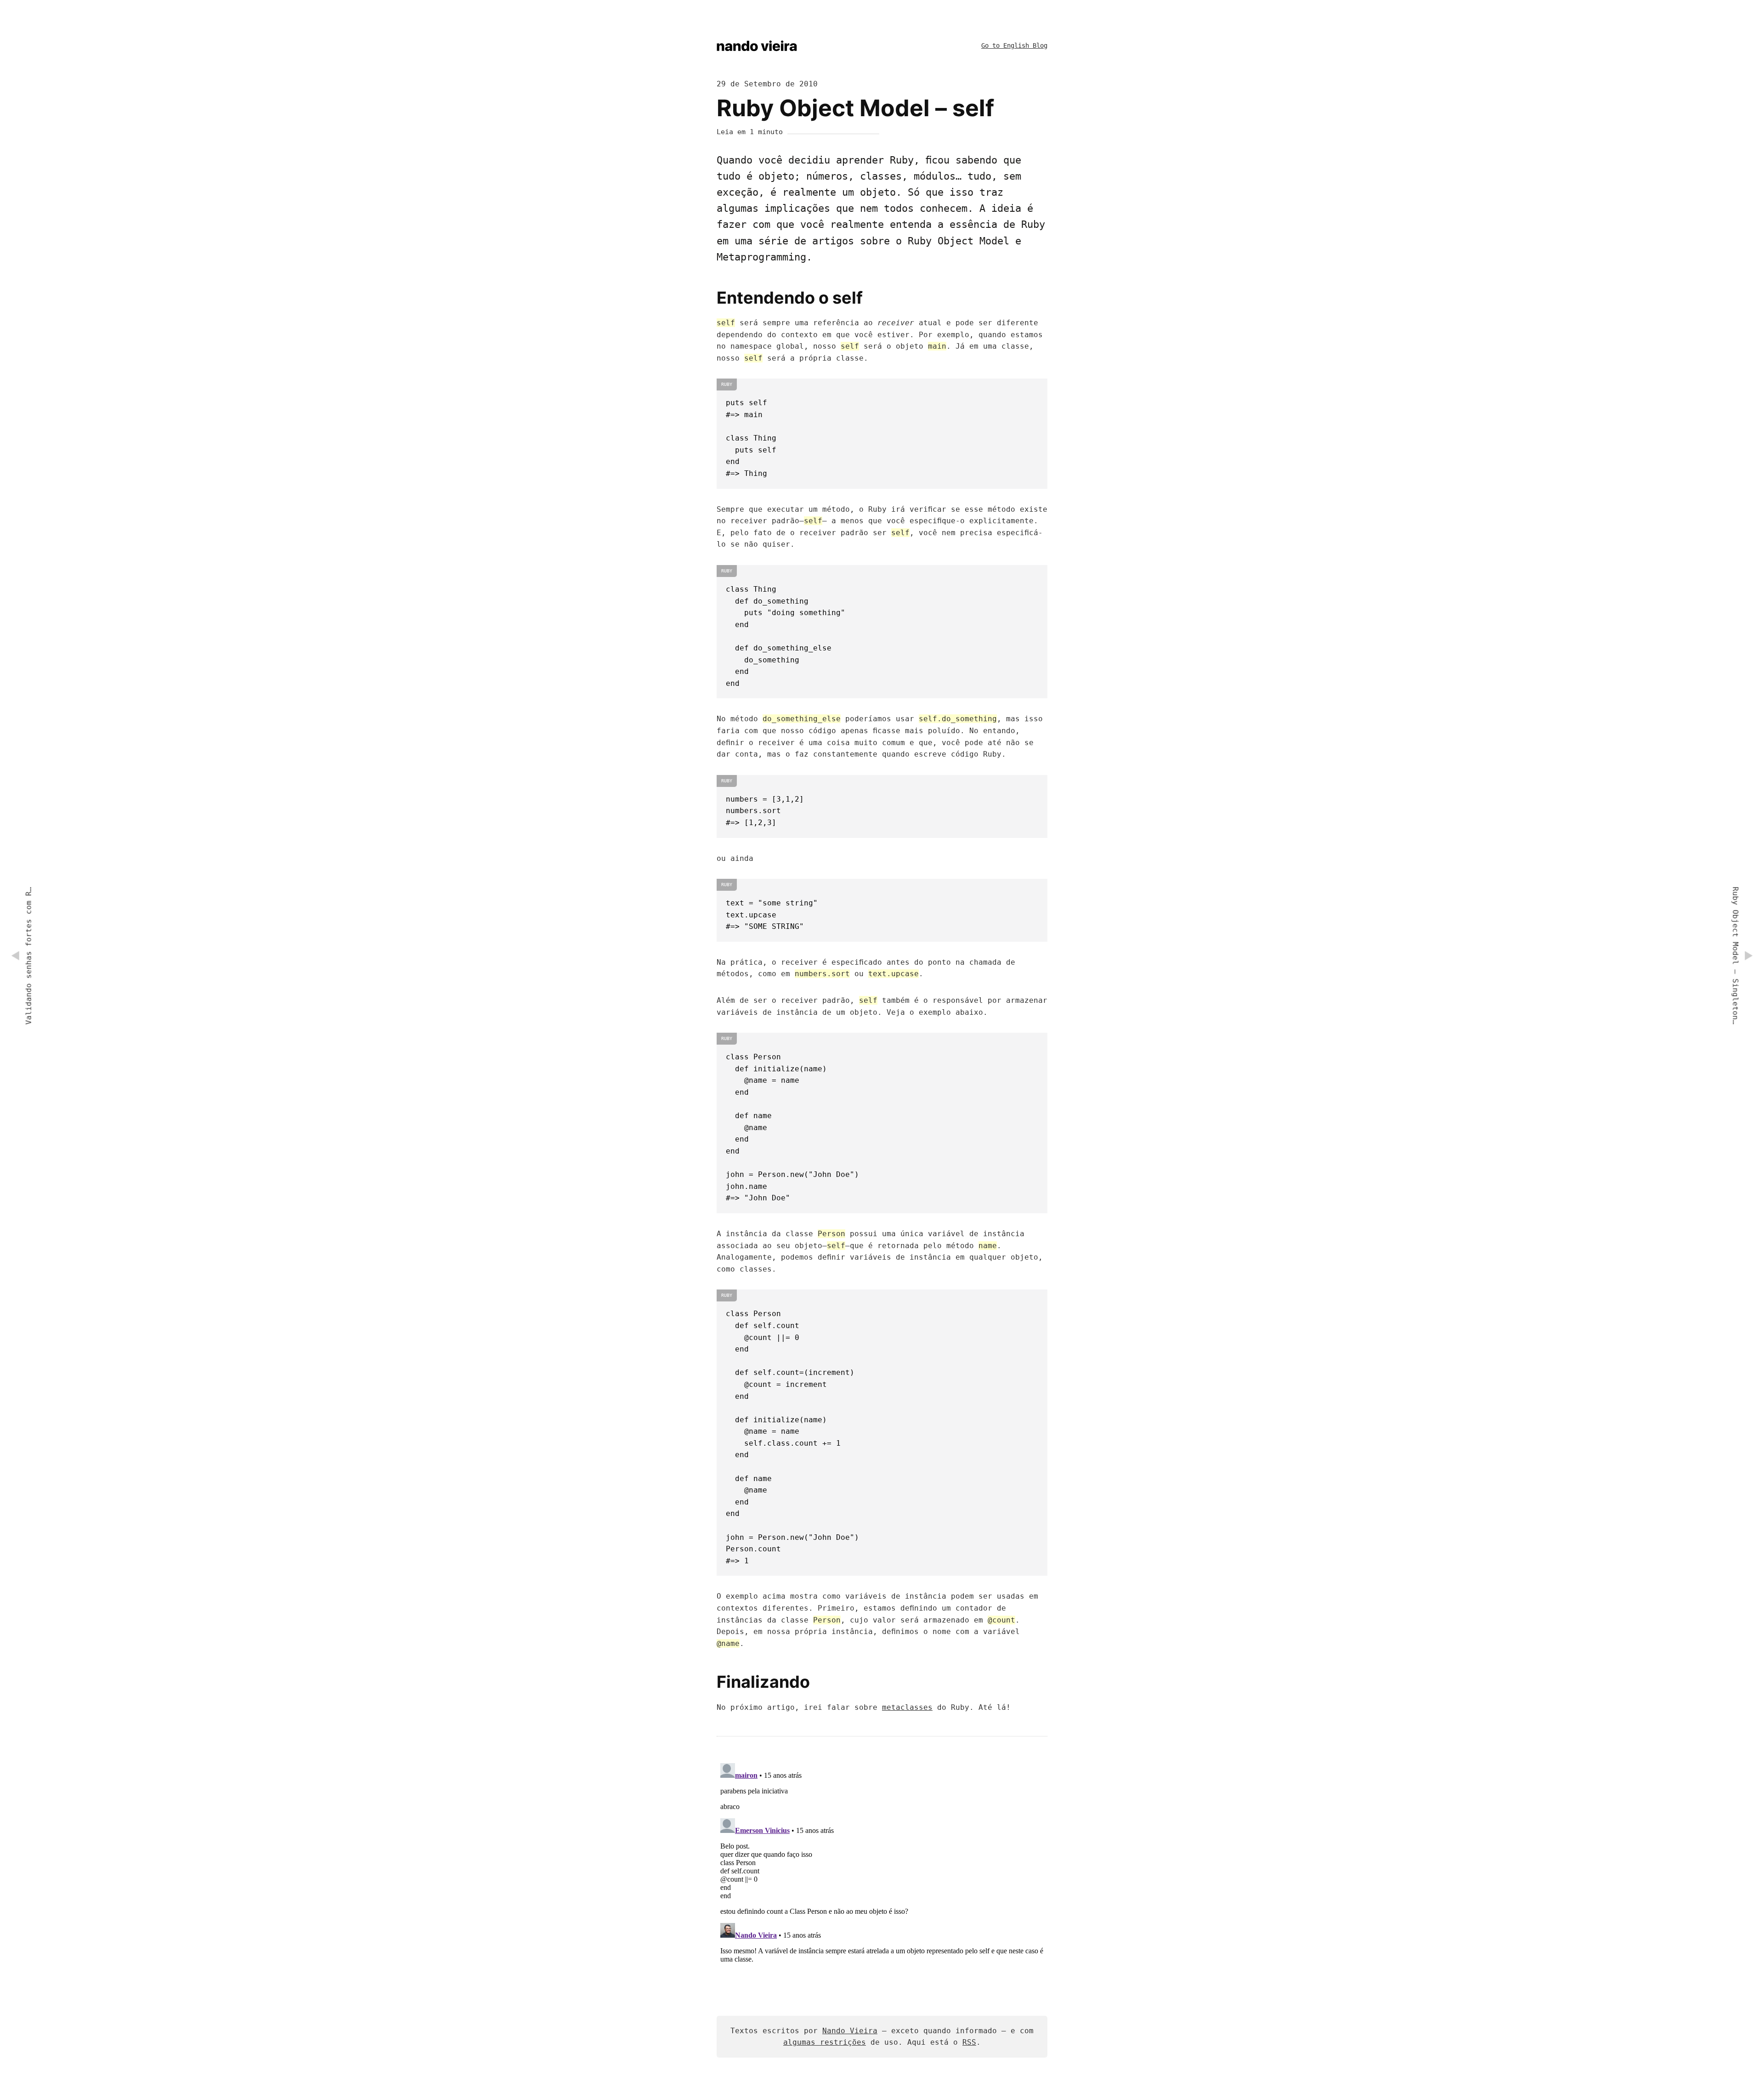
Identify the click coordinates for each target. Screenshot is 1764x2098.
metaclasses (907, 1707)
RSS (969, 2042)
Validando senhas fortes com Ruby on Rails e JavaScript (29, 956)
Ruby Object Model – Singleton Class (1735, 956)
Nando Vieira (850, 2031)
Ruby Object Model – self (855, 108)
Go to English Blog (1014, 45)
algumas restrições (825, 2042)
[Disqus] (882, 1874)
